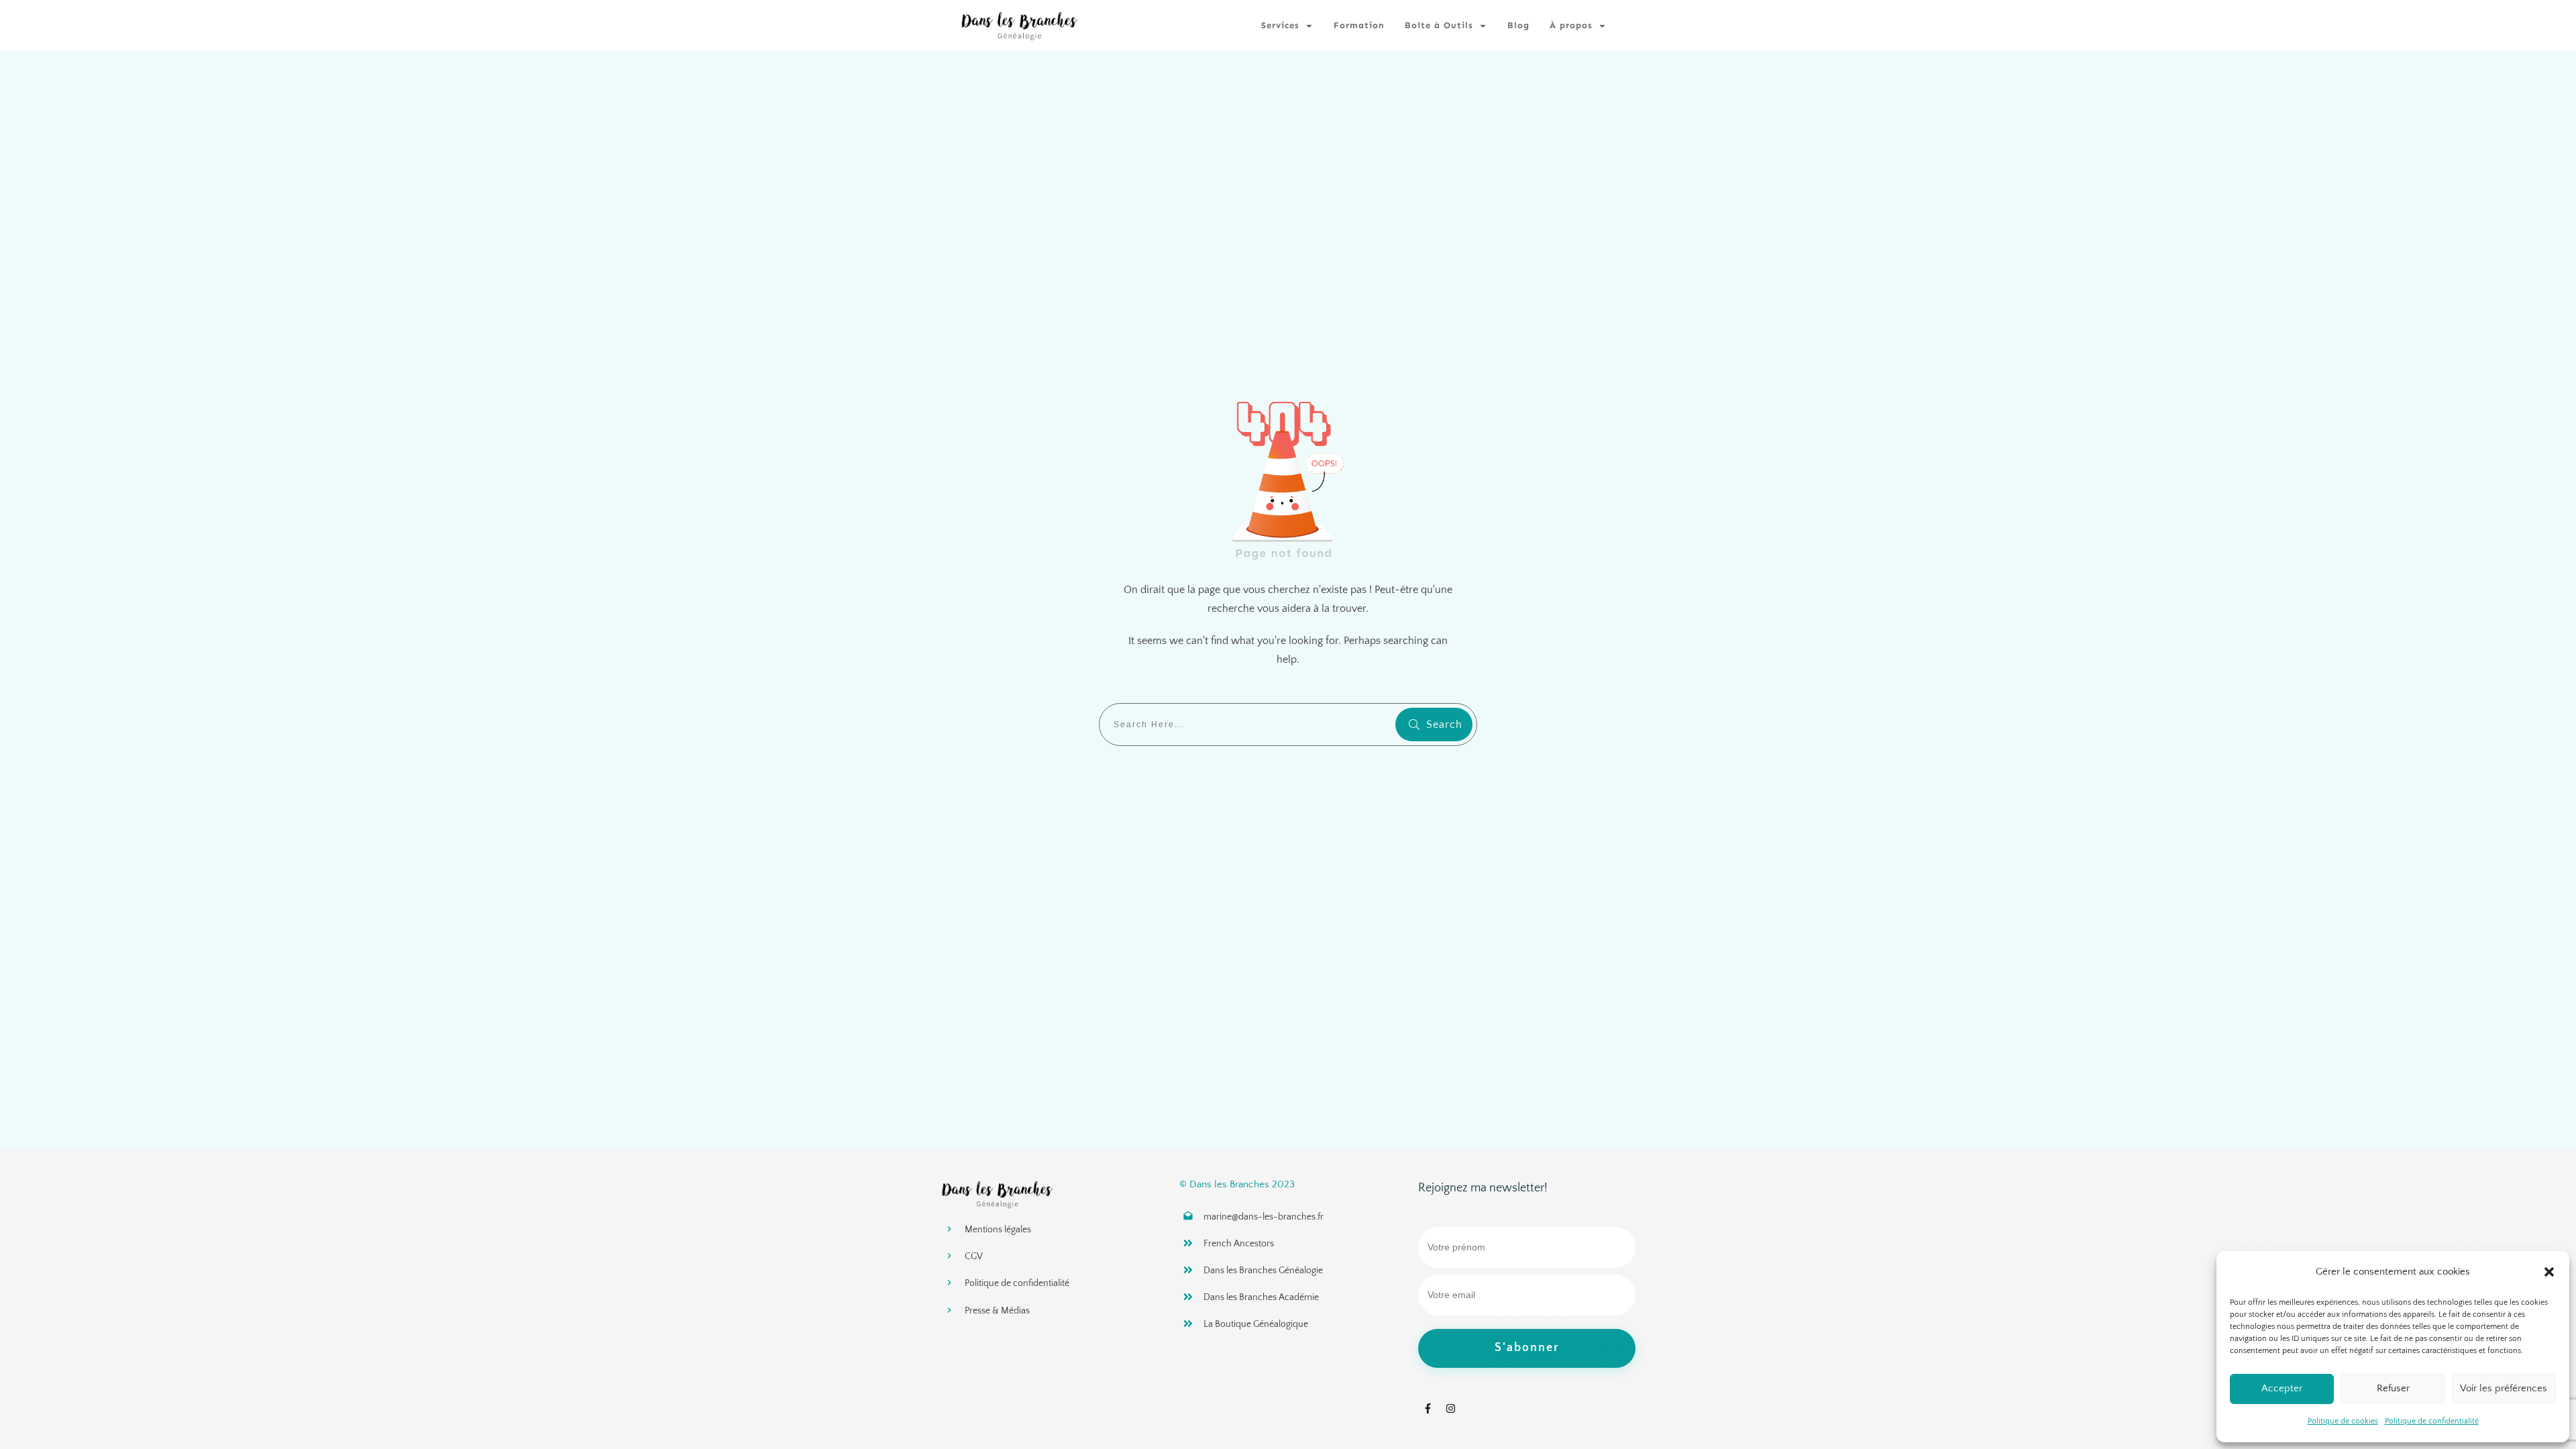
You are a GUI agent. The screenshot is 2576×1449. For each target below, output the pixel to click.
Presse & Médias (997, 1311)
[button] (2549, 1272)
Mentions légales (998, 1230)
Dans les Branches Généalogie (1263, 1271)
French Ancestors (1239, 1244)
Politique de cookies (2343, 1421)
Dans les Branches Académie (1261, 1297)
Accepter (2282, 1388)
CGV (974, 1256)
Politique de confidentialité (2432, 1421)
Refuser (2393, 1388)
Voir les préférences (2504, 1388)
